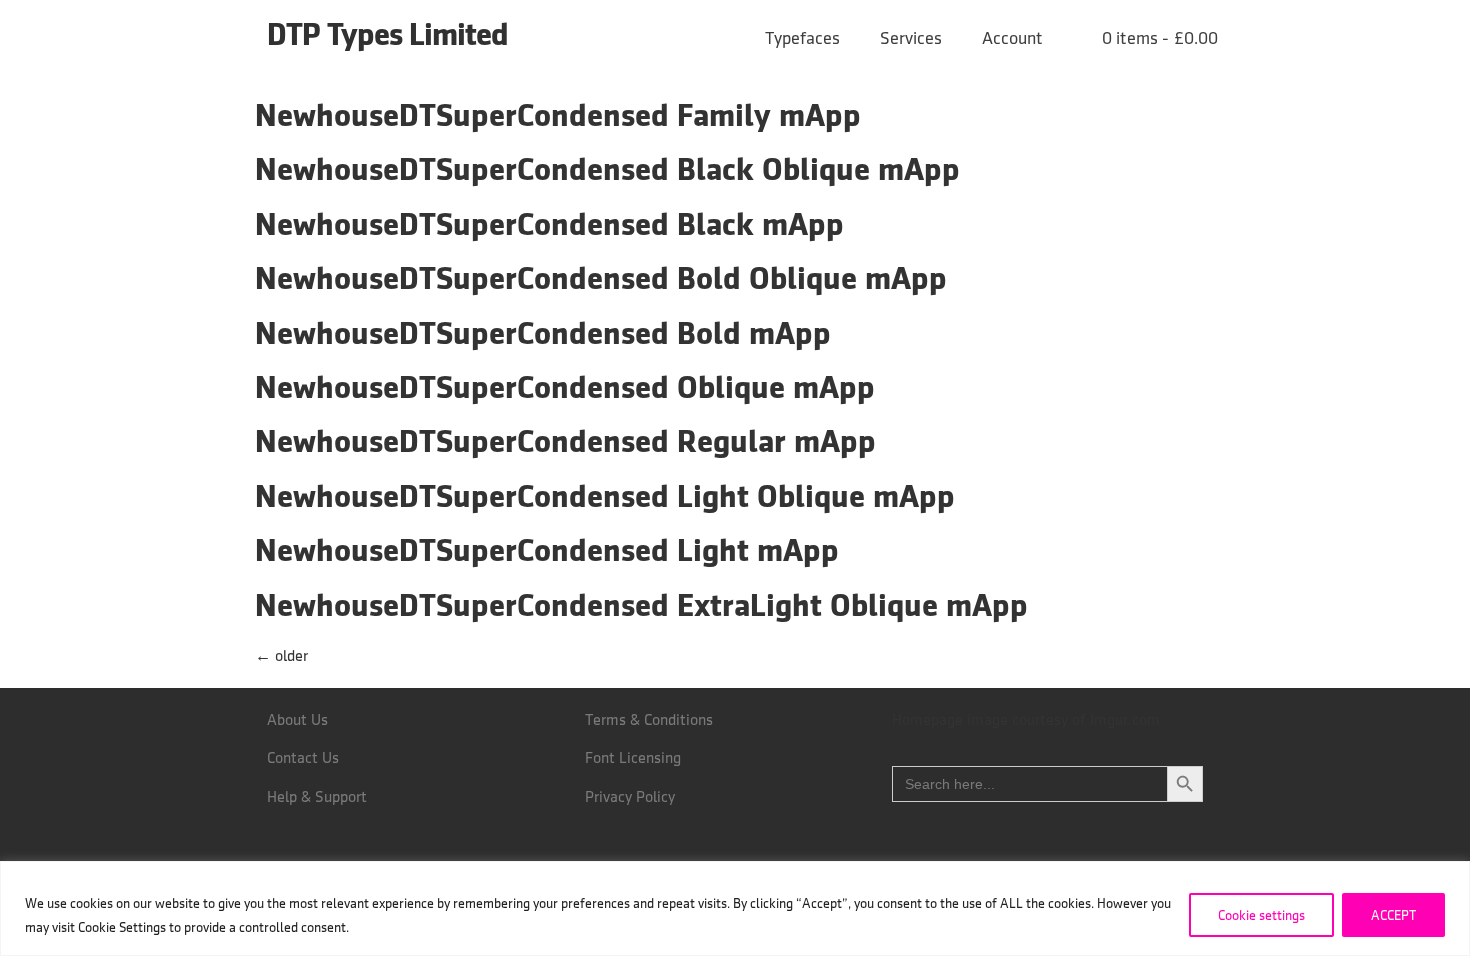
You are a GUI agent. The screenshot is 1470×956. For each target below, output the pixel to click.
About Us (297, 719)
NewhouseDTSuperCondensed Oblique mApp (565, 386)
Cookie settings (1261, 915)
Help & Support (317, 796)
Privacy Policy (630, 796)
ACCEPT (1393, 915)
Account (1012, 38)
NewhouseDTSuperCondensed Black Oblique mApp (607, 168)
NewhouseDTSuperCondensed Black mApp (549, 223)
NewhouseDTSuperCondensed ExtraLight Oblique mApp (641, 604)
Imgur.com (1125, 719)
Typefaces (802, 38)
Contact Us (303, 757)
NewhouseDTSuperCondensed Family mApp (558, 114)
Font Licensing (633, 757)
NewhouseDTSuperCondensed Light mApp (547, 549)
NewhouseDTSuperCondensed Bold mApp (543, 332)
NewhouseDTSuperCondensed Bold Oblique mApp (601, 277)
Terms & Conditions (649, 719)
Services (911, 38)
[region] (735, 908)
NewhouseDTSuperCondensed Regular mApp (565, 440)
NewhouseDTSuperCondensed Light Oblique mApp (605, 495)
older (281, 655)
